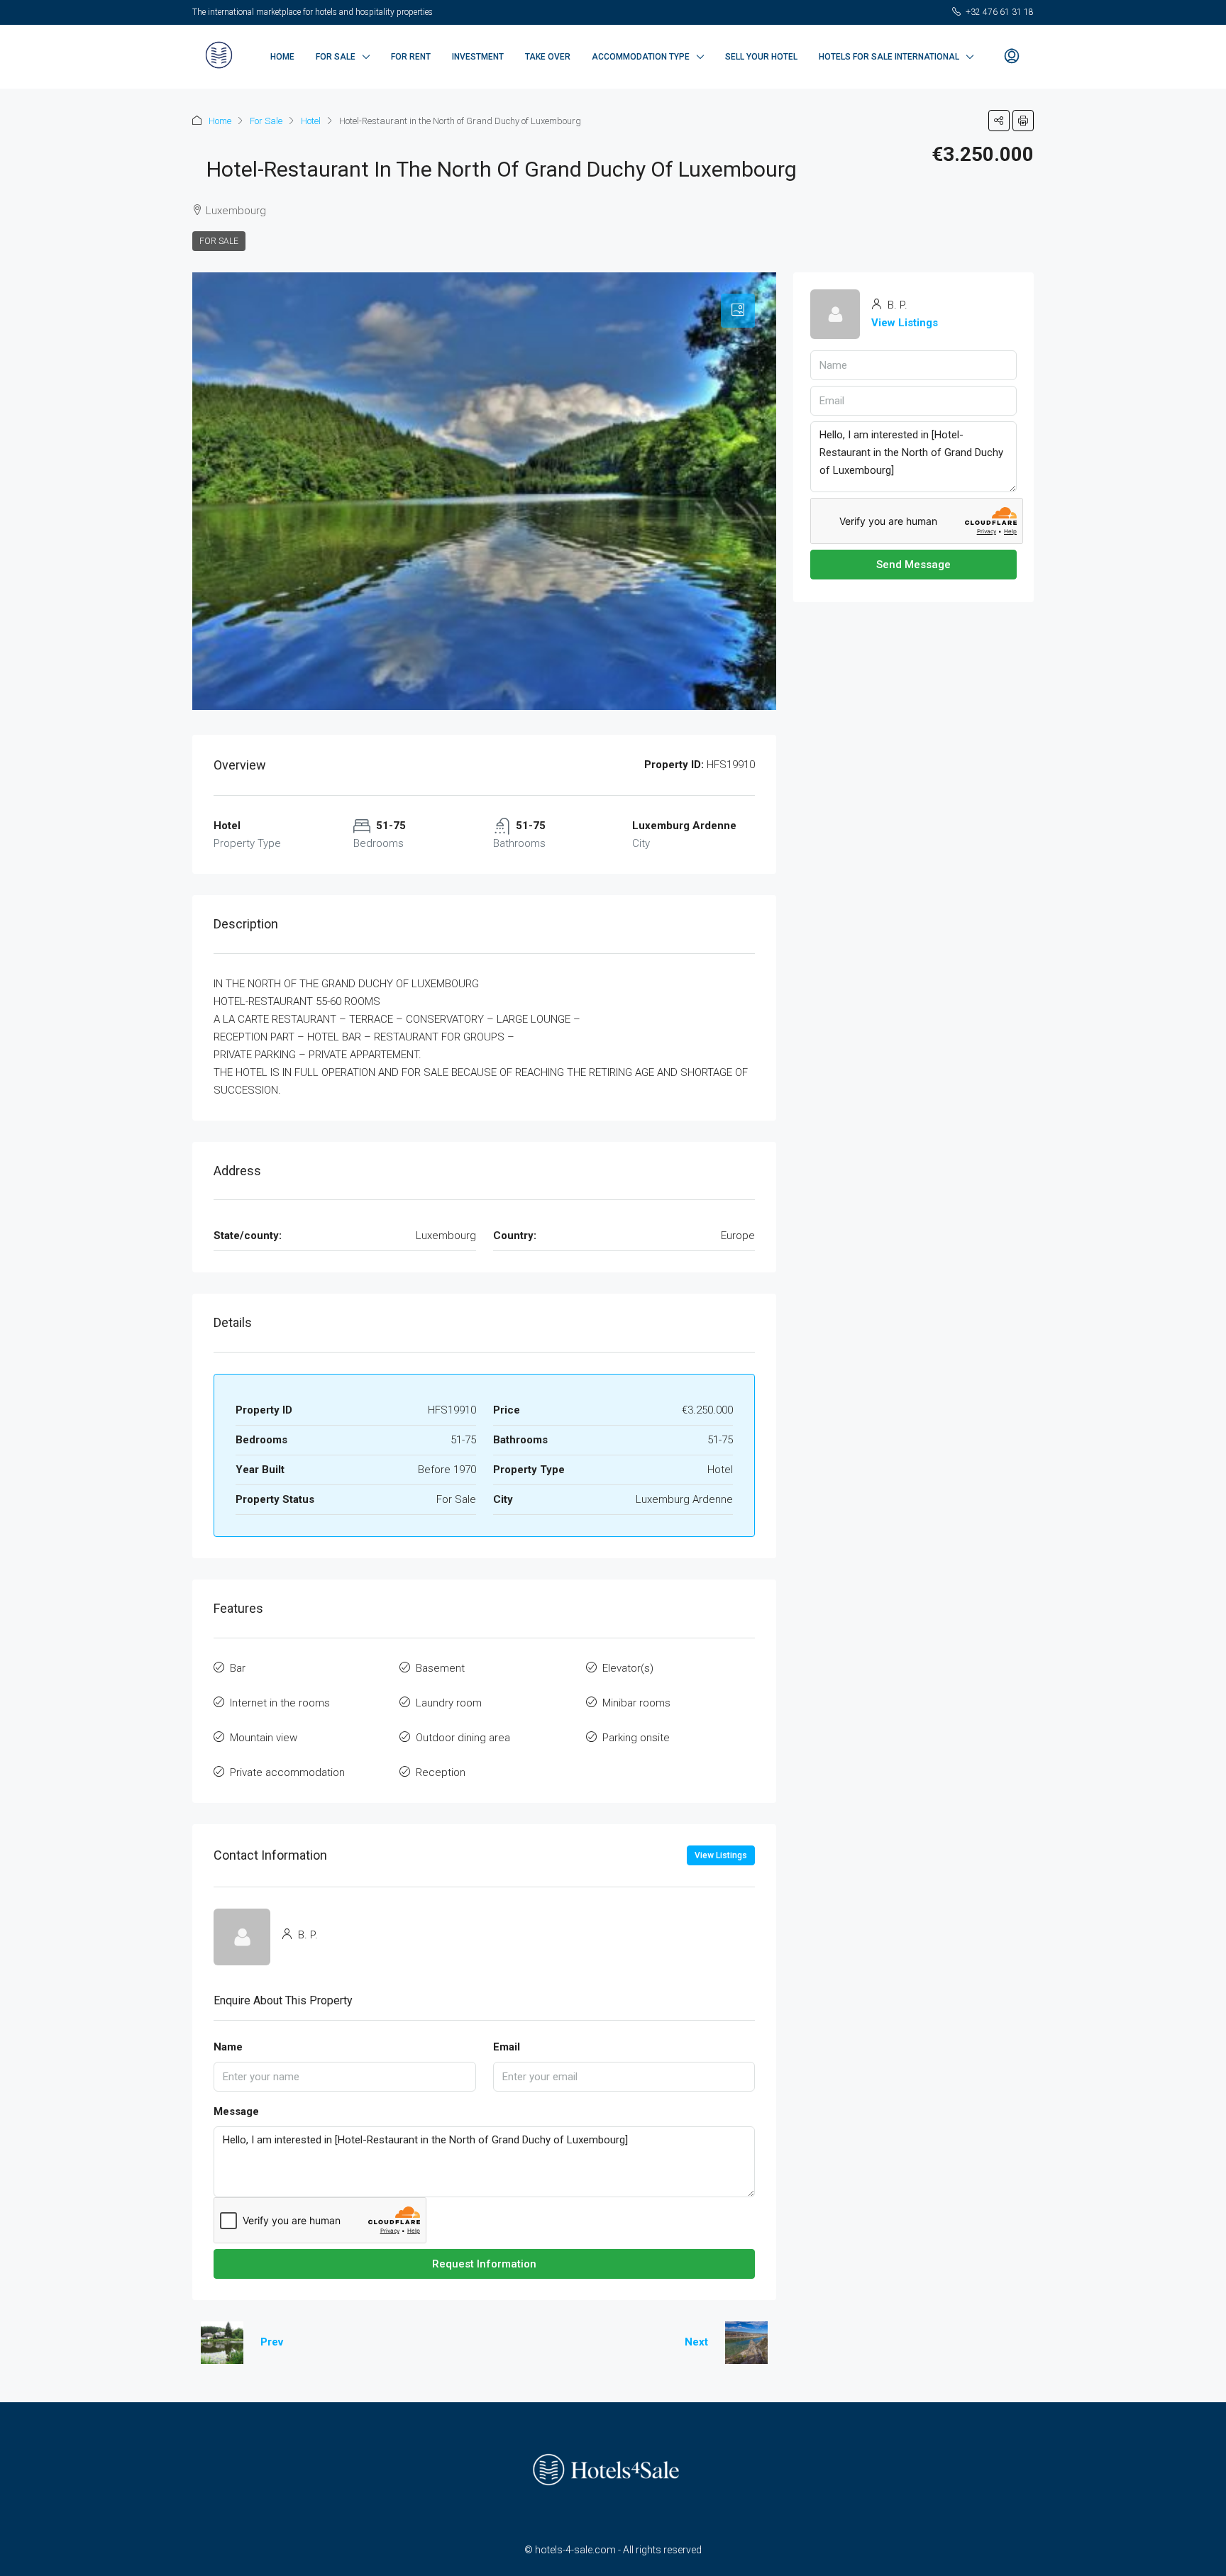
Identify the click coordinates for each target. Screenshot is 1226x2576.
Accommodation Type (641, 57)
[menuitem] (1012, 57)
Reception (441, 1772)
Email (507, 2047)
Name (228, 2047)
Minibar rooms (636, 1703)
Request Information (484, 2264)
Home (282, 57)
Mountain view (264, 1738)
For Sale (336, 57)
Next (696, 2342)
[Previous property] (222, 2343)
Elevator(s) (628, 1668)
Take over (548, 57)
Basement (440, 1668)
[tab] (738, 311)
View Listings (721, 1855)
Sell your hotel (761, 57)
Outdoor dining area (463, 1738)
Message (236, 2111)
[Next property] (746, 2343)
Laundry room (449, 1703)
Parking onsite (636, 1738)
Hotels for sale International (889, 57)
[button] (999, 121)
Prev (272, 2342)
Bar (238, 1668)
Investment (478, 57)
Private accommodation (287, 1772)
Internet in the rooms (280, 1703)
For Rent (411, 57)
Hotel (311, 121)
